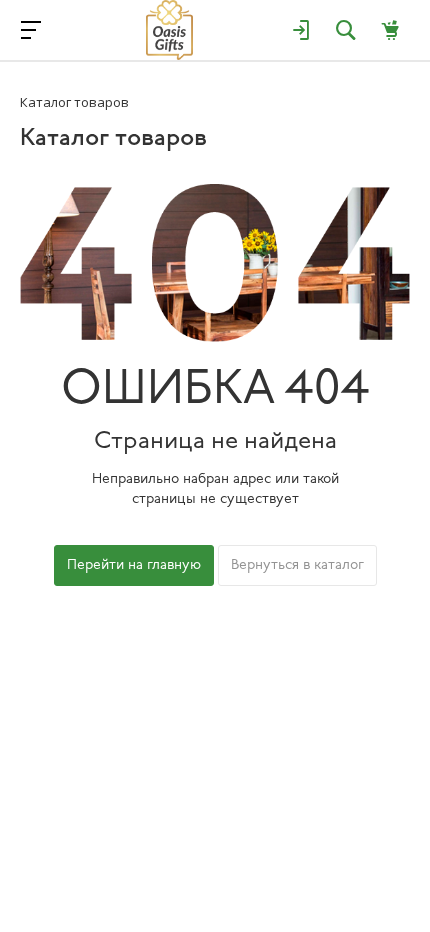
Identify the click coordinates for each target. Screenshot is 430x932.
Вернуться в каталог (297, 565)
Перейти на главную (134, 565)
